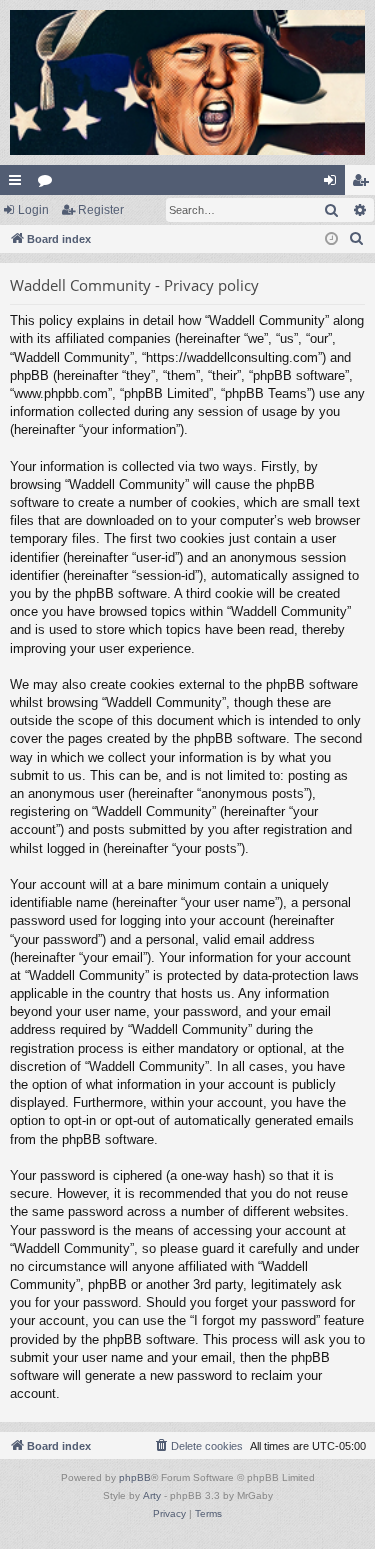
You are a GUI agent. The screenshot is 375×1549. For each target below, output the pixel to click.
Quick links (19, 184)
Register (101, 210)
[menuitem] (357, 239)
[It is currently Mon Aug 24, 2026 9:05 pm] (331, 239)
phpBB (135, 1477)
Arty (152, 1495)
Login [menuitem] (334, 184)
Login (33, 210)
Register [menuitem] (364, 184)
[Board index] (187, 82)
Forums (49, 184)
